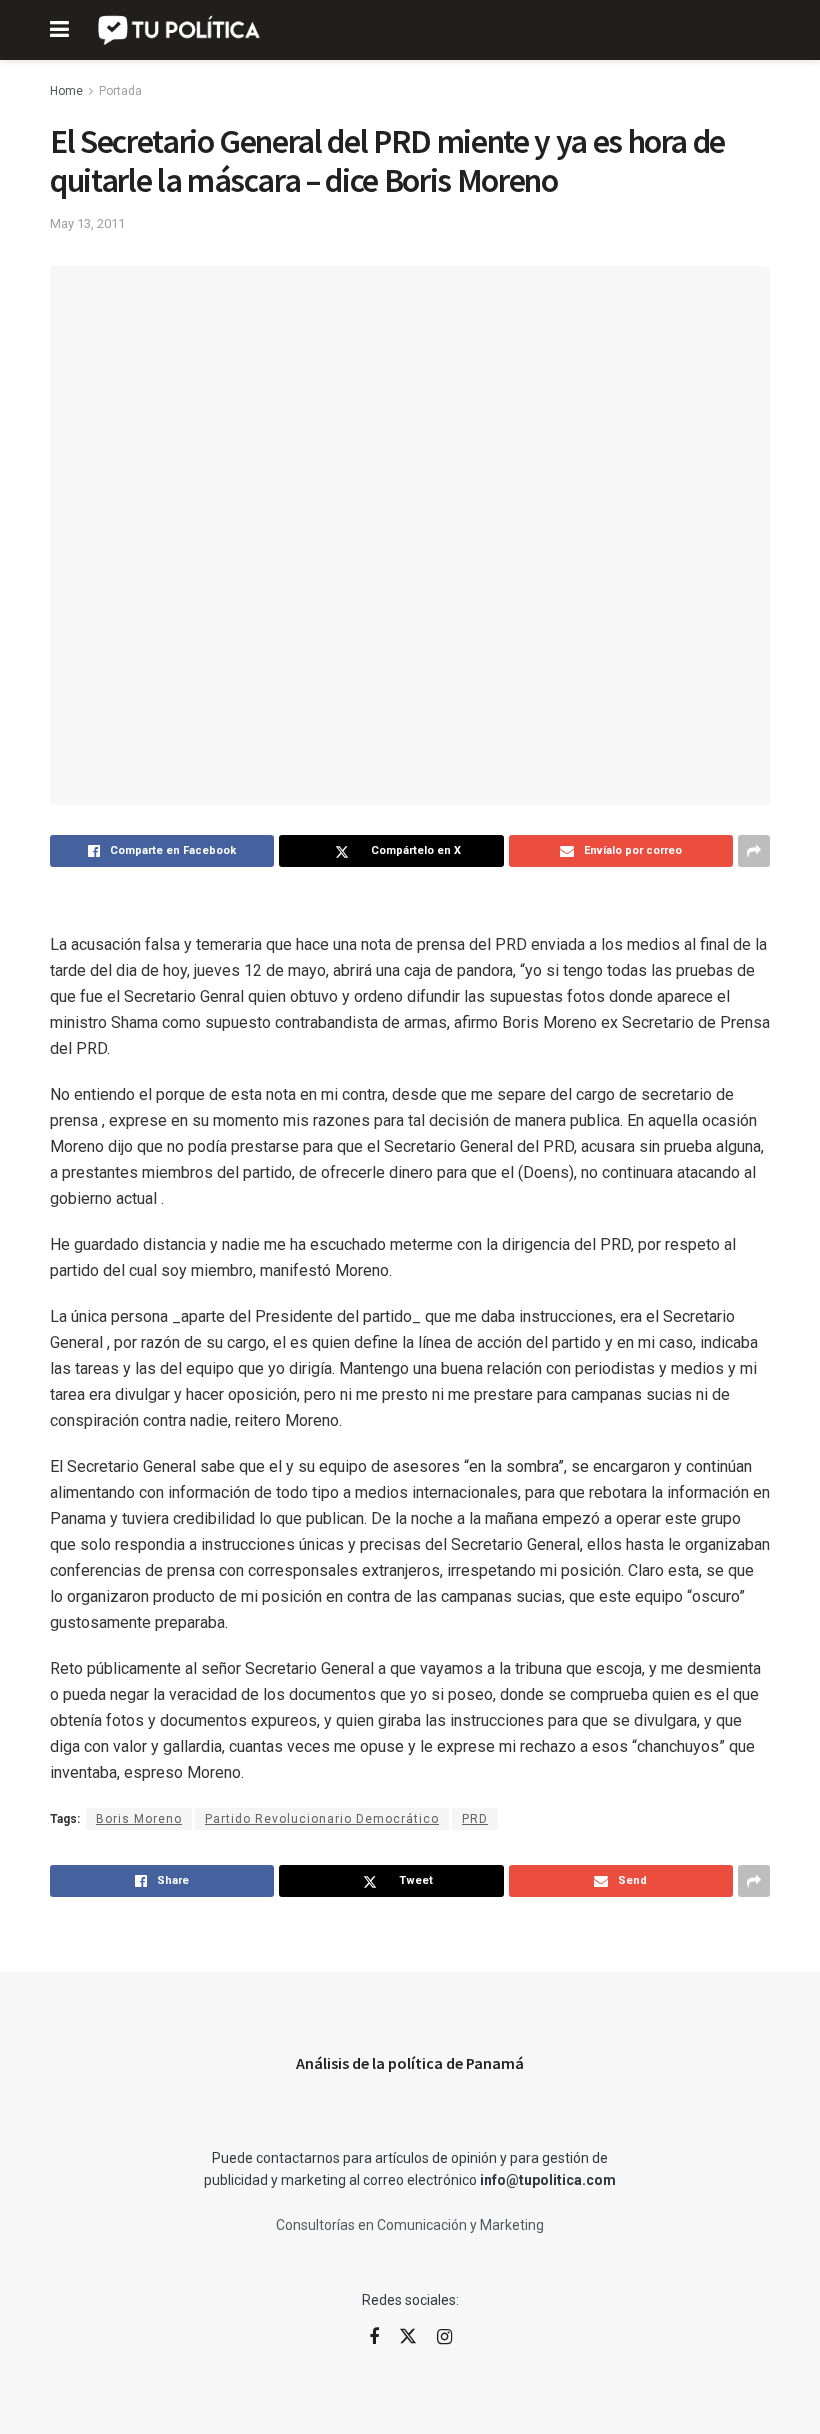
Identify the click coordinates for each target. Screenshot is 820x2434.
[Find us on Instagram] (444, 2337)
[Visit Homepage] (180, 30)
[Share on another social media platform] (754, 851)
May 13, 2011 (87, 223)
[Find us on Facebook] (374, 2337)
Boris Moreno (139, 1819)
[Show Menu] (59, 30)
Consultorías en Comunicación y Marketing (410, 2225)
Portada (120, 91)
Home (66, 91)
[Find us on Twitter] (408, 2337)
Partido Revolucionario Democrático (322, 1819)
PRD (475, 1819)
